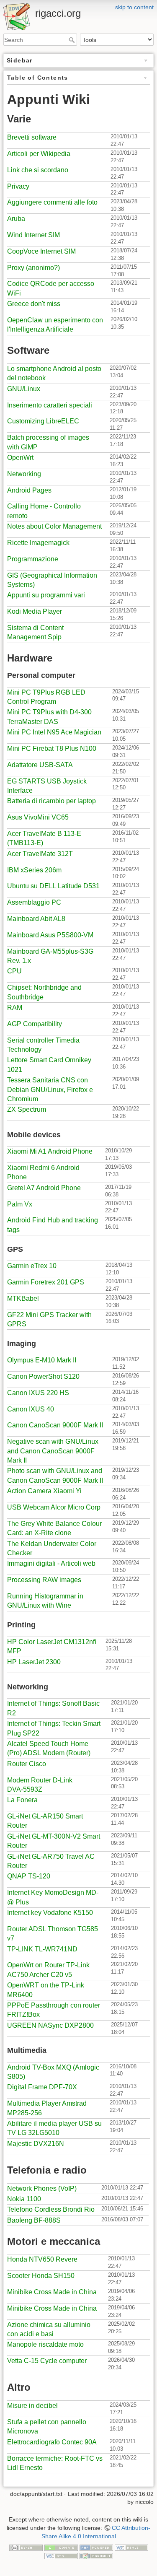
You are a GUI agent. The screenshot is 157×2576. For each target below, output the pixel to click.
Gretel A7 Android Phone (44, 1188)
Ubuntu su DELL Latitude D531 (53, 886)
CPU (14, 971)
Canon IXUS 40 (31, 1409)
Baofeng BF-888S (34, 2220)
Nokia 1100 (24, 2199)
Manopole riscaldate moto (45, 2344)
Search (73, 40)
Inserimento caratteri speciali (50, 405)
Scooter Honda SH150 (41, 2276)
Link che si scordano (38, 170)
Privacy (18, 186)
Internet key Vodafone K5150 (50, 1913)
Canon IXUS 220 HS (38, 1393)
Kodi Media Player (35, 611)
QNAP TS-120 (29, 1876)
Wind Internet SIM (33, 235)
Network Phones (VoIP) (42, 2188)
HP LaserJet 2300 (34, 1662)
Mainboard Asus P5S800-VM (50, 935)
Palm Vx (20, 1204)
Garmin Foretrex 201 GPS (46, 1282)
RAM (15, 1008)
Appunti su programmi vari (46, 595)
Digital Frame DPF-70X (42, 2087)
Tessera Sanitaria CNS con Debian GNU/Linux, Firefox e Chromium (50, 1090)
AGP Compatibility (35, 1024)
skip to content (134, 7)
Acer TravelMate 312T (40, 854)
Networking (24, 474)
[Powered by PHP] (96, 2547)
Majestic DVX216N (36, 2144)
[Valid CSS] (61, 2555)
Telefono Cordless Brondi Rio (51, 2209)
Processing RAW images (44, 1580)
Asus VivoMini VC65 (38, 817)
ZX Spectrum (27, 1109)
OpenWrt (20, 458)
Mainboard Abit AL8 (36, 919)
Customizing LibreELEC (43, 421)
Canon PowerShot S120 (43, 1376)
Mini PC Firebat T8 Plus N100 (52, 748)
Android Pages (29, 490)
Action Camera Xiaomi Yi (44, 1491)
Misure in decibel (32, 2406)
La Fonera (22, 1800)
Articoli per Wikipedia (39, 154)
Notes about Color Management (54, 526)
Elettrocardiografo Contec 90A (52, 2442)
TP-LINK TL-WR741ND (42, 1949)
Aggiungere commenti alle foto (52, 202)
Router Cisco (27, 1764)
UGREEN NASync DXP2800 (50, 2025)
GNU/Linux (24, 389)
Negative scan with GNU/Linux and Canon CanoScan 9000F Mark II (53, 1451)
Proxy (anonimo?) (33, 268)
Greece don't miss (34, 304)
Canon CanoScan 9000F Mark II (55, 1425)
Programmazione (33, 559)
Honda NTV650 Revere (42, 2259)
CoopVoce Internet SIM (41, 251)
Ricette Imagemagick (38, 543)
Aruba (16, 219)
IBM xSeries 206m (34, 870)
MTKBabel (23, 1298)
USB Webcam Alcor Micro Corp (54, 1507)
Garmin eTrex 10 (32, 1266)
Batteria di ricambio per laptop (51, 801)
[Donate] (61, 2547)
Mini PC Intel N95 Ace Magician (54, 732)
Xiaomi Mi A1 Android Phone (50, 1151)
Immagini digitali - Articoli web (51, 1563)
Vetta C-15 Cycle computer (47, 2361)
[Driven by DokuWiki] (96, 2555)
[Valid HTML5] (131, 2547)
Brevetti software (32, 137)
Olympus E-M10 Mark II (42, 1360)
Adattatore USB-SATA (40, 765)
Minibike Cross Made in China (52, 2292)
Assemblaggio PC (34, 902)
